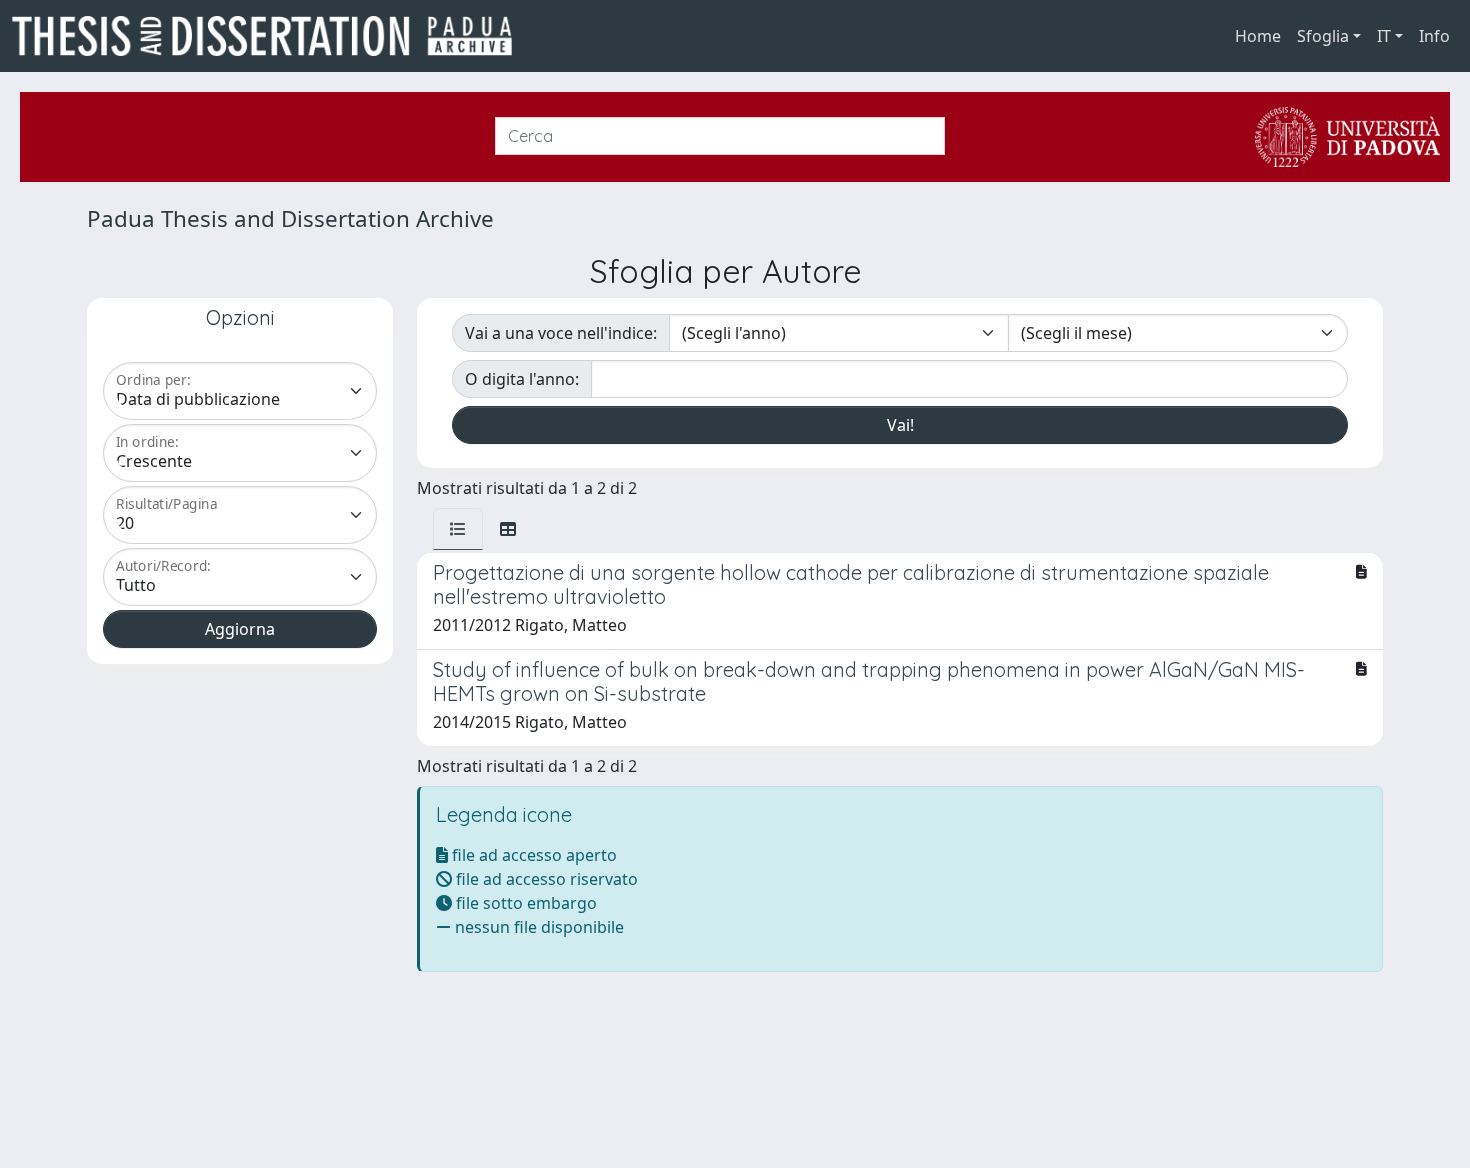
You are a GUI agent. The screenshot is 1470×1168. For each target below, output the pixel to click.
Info (1434, 36)
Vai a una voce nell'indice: (561, 333)
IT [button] (1384, 36)
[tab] (458, 529)
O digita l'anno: (522, 379)
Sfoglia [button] (1323, 36)
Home (1258, 36)
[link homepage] (270, 36)
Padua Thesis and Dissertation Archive (290, 218)
